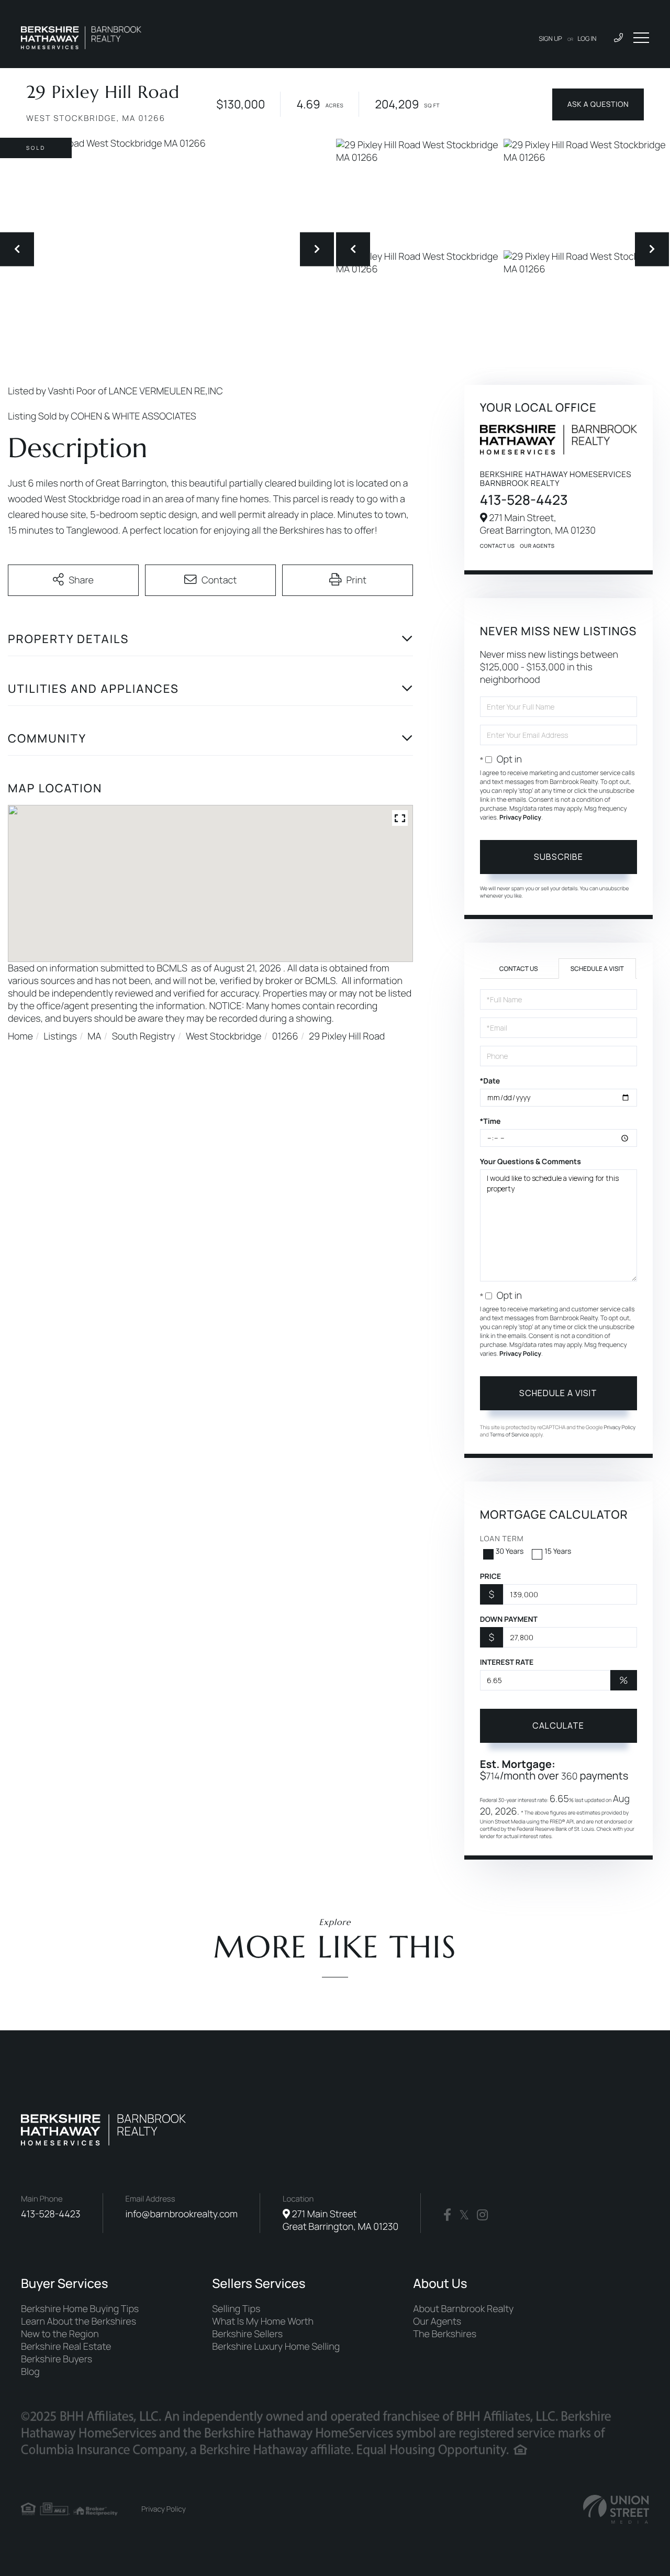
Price (491, 1577)
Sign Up (551, 38)
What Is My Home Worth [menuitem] (263, 2321)
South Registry (144, 1036)
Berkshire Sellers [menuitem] (247, 2334)
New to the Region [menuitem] (60, 2334)
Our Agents (537, 546)
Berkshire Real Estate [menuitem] (66, 2347)
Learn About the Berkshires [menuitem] (79, 2321)
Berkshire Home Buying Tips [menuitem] (80, 2309)
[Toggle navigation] (641, 38)
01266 (285, 1036)
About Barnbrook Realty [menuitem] (463, 2309)
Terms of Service (510, 1434)
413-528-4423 (524, 500)
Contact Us (498, 546)
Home (20, 1036)
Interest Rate (507, 1662)
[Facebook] (447, 2215)
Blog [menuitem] (30, 2372)
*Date (490, 1081)
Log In (587, 38)
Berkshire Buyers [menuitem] (57, 2359)
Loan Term (502, 1539)
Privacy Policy (520, 817)
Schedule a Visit (597, 969)
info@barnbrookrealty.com (182, 2214)
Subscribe (559, 857)
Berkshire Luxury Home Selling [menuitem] (276, 2347)
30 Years (510, 1551)
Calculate (558, 1726)
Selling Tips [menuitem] (236, 2309)
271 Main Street (340, 2220)
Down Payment (509, 1619)
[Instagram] (482, 2215)
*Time (490, 1121)
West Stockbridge (224, 1036)
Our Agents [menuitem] (437, 2321)
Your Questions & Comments (531, 1162)
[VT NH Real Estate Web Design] (616, 2509)
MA (94, 1036)
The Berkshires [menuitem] (445, 2334)
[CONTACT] (598, 104)
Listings (60, 1036)
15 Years (558, 1551)
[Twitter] (464, 2215)
